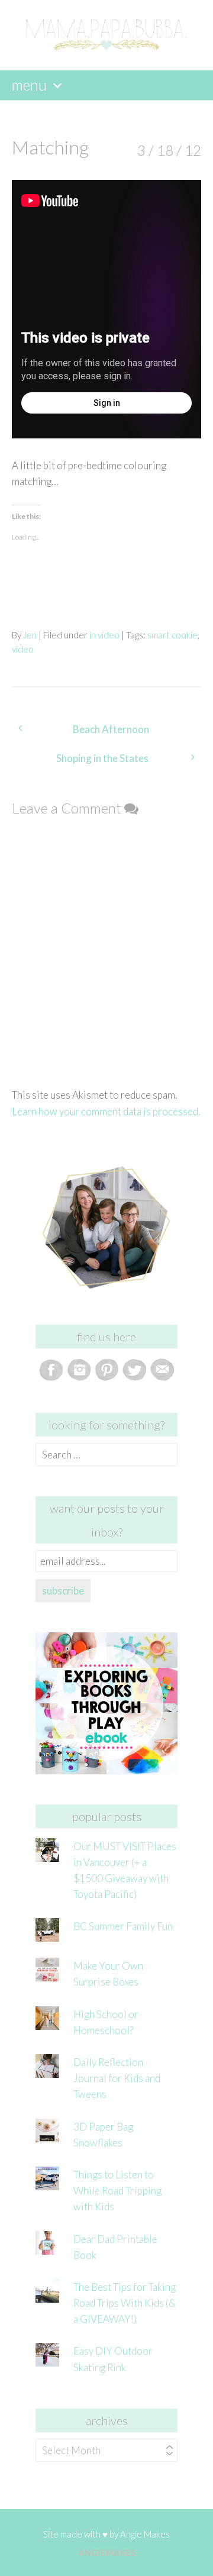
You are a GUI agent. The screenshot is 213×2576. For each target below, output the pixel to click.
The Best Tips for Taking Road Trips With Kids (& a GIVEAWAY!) (125, 2303)
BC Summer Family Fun (123, 1926)
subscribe (63, 1591)
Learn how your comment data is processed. (106, 1111)
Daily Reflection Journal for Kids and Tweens (117, 2078)
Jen (30, 635)
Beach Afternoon (111, 729)
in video (104, 635)
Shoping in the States (102, 758)
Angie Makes (145, 2534)
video (23, 649)
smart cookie (172, 635)
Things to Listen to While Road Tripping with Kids (117, 2191)
